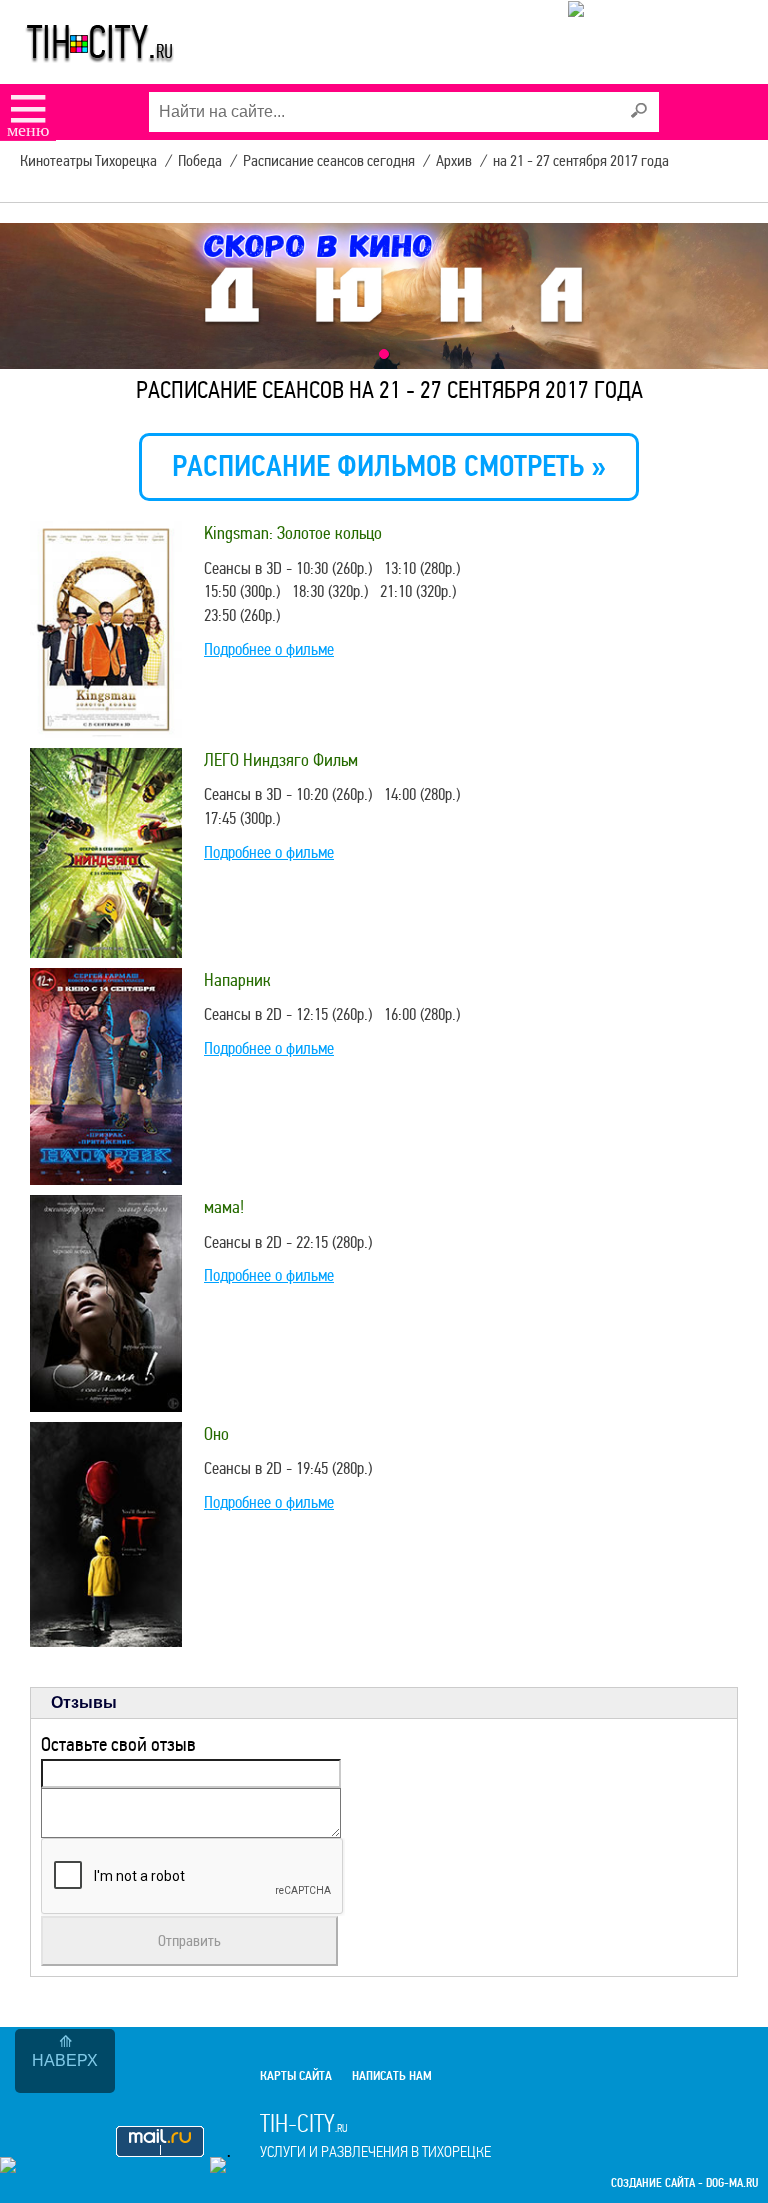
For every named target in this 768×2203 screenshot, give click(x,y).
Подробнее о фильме (269, 649)
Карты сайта (296, 2076)
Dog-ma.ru (732, 2183)
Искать (639, 111)
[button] (384, 354)
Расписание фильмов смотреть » (389, 466)
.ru (375, 2135)
